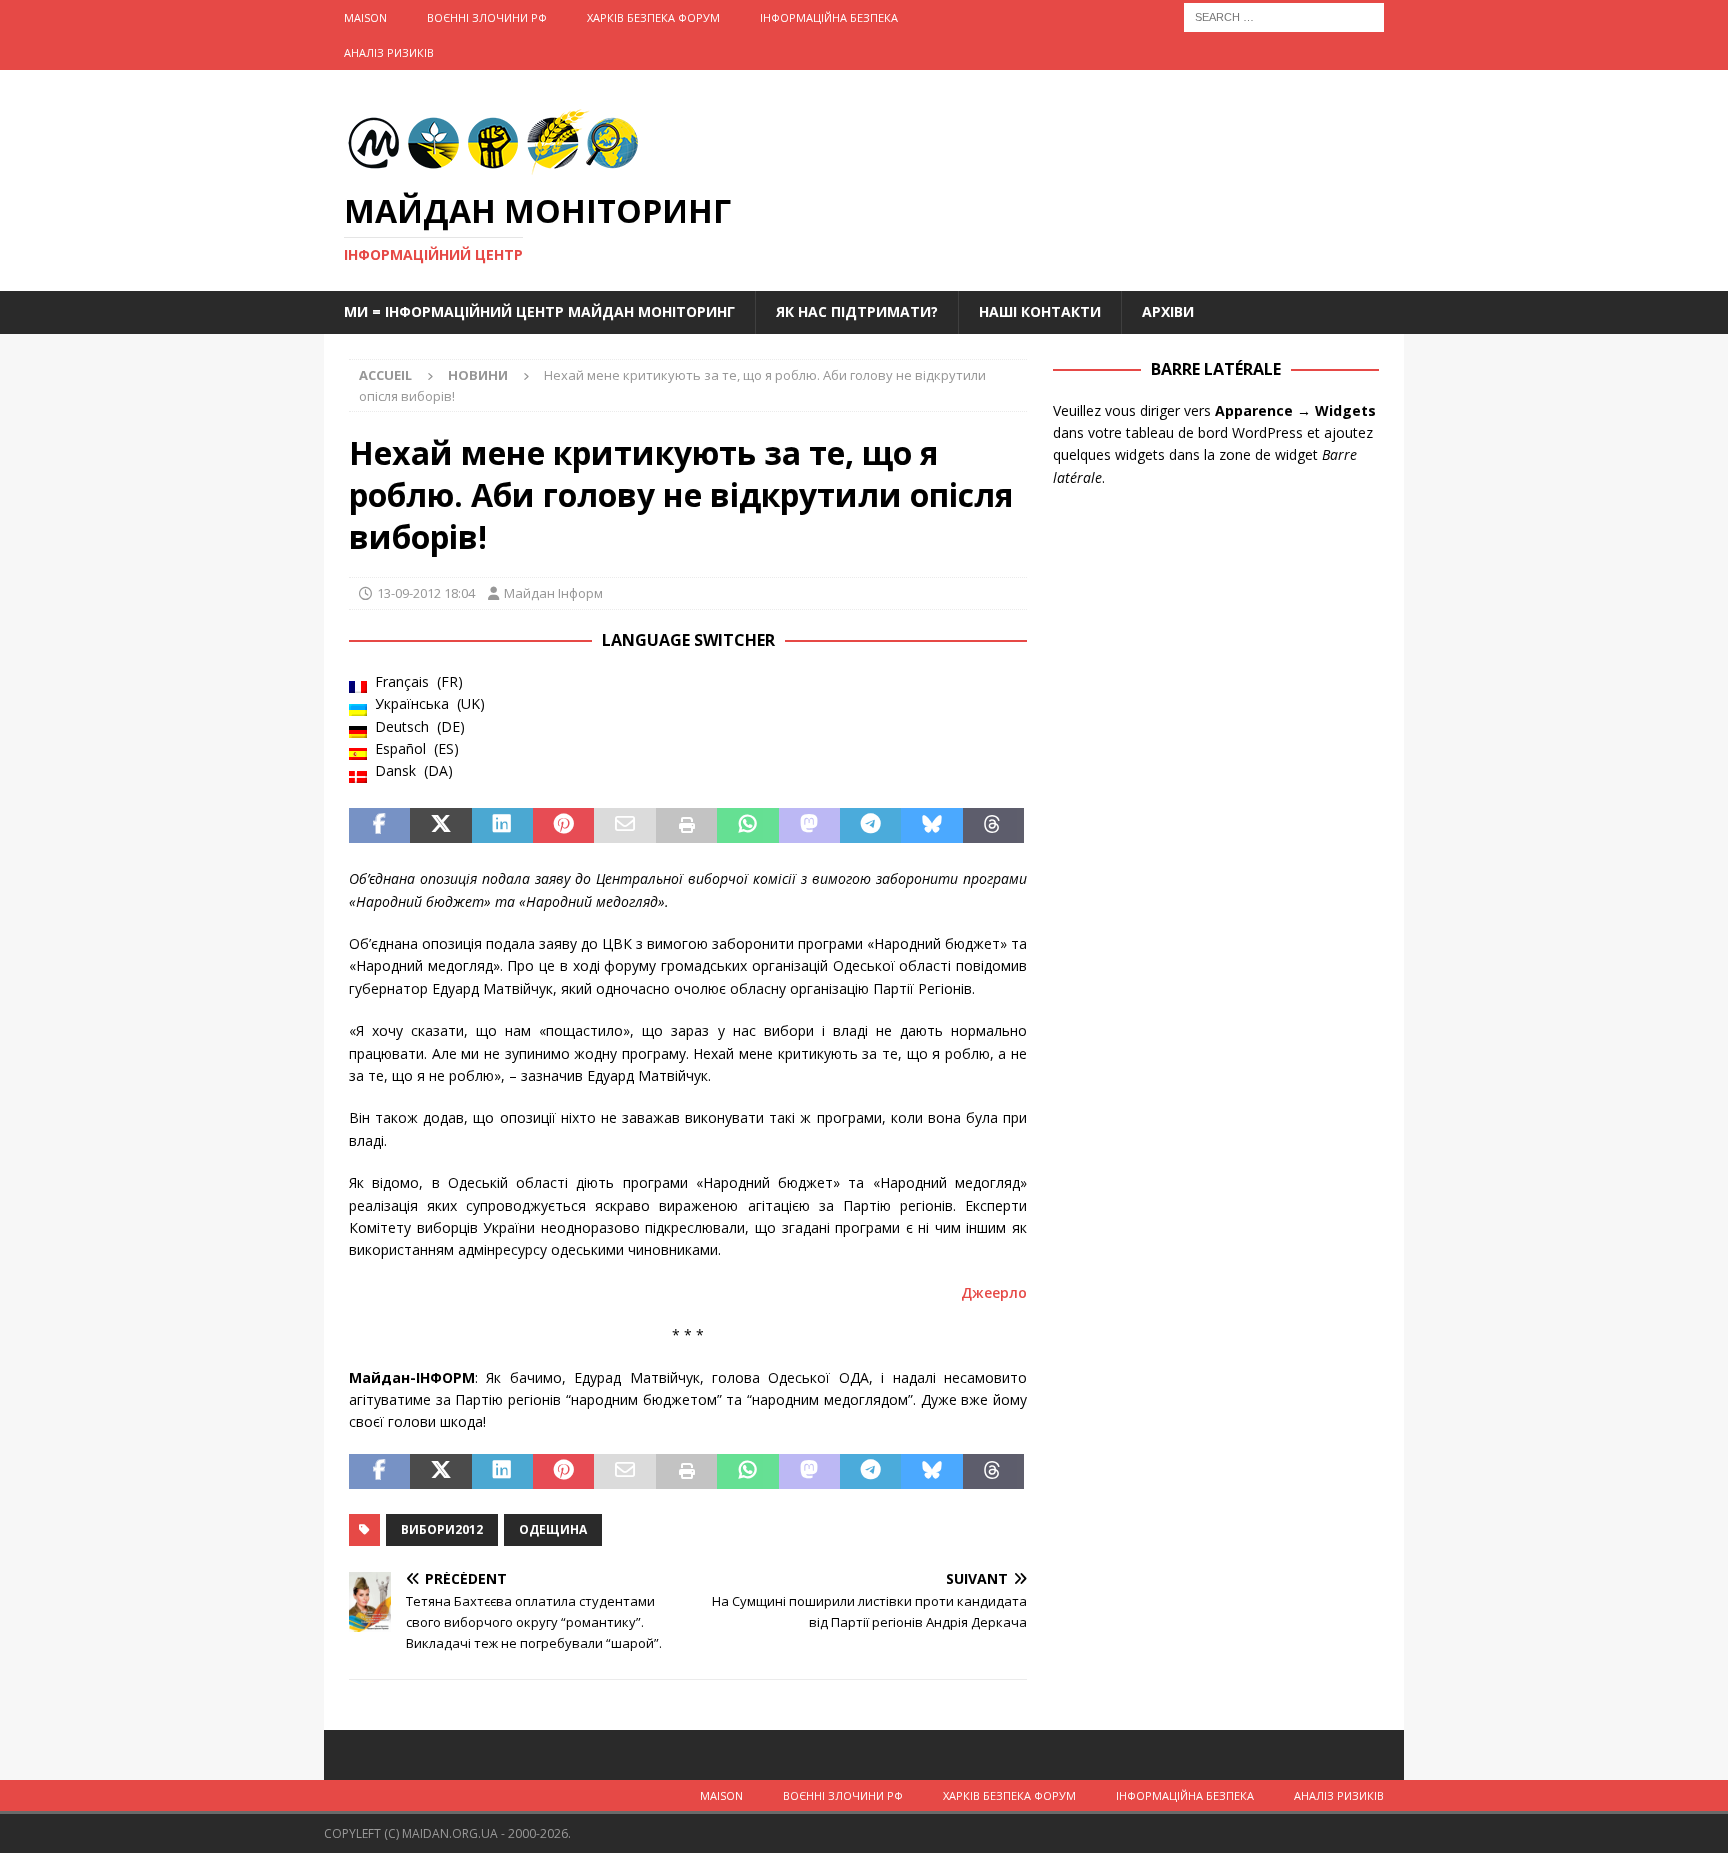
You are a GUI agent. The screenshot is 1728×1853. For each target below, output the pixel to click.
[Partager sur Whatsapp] (747, 826)
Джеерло (994, 1292)
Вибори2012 (442, 1529)
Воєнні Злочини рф (487, 17)
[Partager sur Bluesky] (931, 826)
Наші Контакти (1040, 311)
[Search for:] (1284, 15)
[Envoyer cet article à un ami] (624, 826)
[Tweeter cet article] (440, 826)
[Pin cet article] (563, 826)
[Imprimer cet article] (686, 826)
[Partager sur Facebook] (379, 826)
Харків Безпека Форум (653, 17)
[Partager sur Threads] (993, 826)
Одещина (553, 1529)
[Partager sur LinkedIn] (502, 826)
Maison (365, 17)
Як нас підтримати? (857, 311)
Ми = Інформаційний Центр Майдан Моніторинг (539, 311)
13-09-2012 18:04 (426, 593)
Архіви (1168, 311)
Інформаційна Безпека (829, 17)
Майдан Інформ (553, 593)
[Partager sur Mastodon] (809, 826)
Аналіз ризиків (389, 52)
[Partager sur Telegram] (870, 826)
